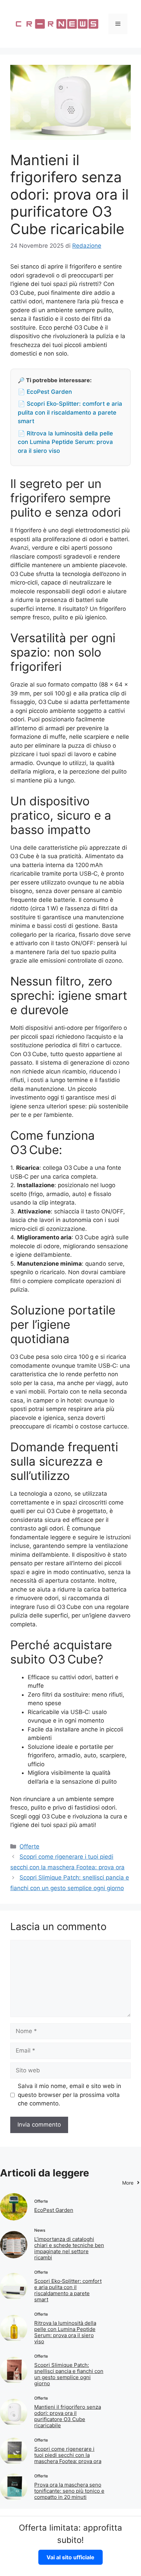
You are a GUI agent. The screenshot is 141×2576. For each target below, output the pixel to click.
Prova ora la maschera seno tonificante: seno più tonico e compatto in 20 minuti (69, 2491)
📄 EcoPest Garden (45, 392)
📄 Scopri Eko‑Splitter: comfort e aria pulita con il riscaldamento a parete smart (70, 412)
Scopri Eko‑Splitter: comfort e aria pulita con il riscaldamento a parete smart (68, 2290)
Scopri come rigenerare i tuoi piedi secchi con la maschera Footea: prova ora (68, 2455)
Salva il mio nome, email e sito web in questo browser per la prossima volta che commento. (69, 2095)
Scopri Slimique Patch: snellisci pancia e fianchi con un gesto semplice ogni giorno (69, 2374)
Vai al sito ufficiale (70, 2557)
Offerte (29, 1846)
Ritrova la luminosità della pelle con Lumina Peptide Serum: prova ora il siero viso (65, 2332)
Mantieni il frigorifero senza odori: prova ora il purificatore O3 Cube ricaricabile (68, 2416)
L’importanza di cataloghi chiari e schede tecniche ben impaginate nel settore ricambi (69, 2248)
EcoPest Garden (54, 2210)
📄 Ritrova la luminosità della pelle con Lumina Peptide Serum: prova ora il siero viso (65, 442)
